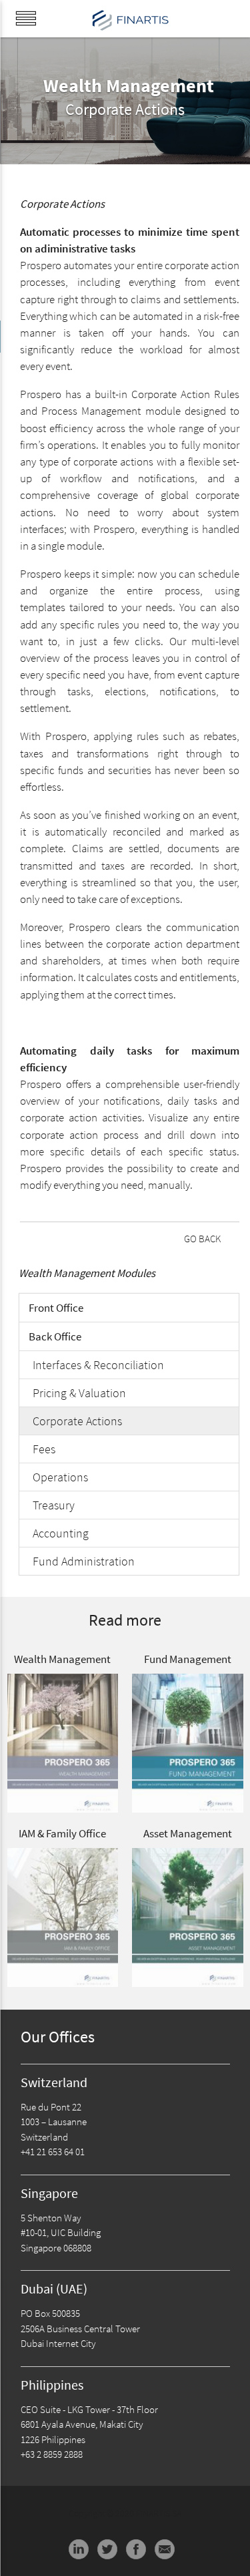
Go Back (202, 1239)
